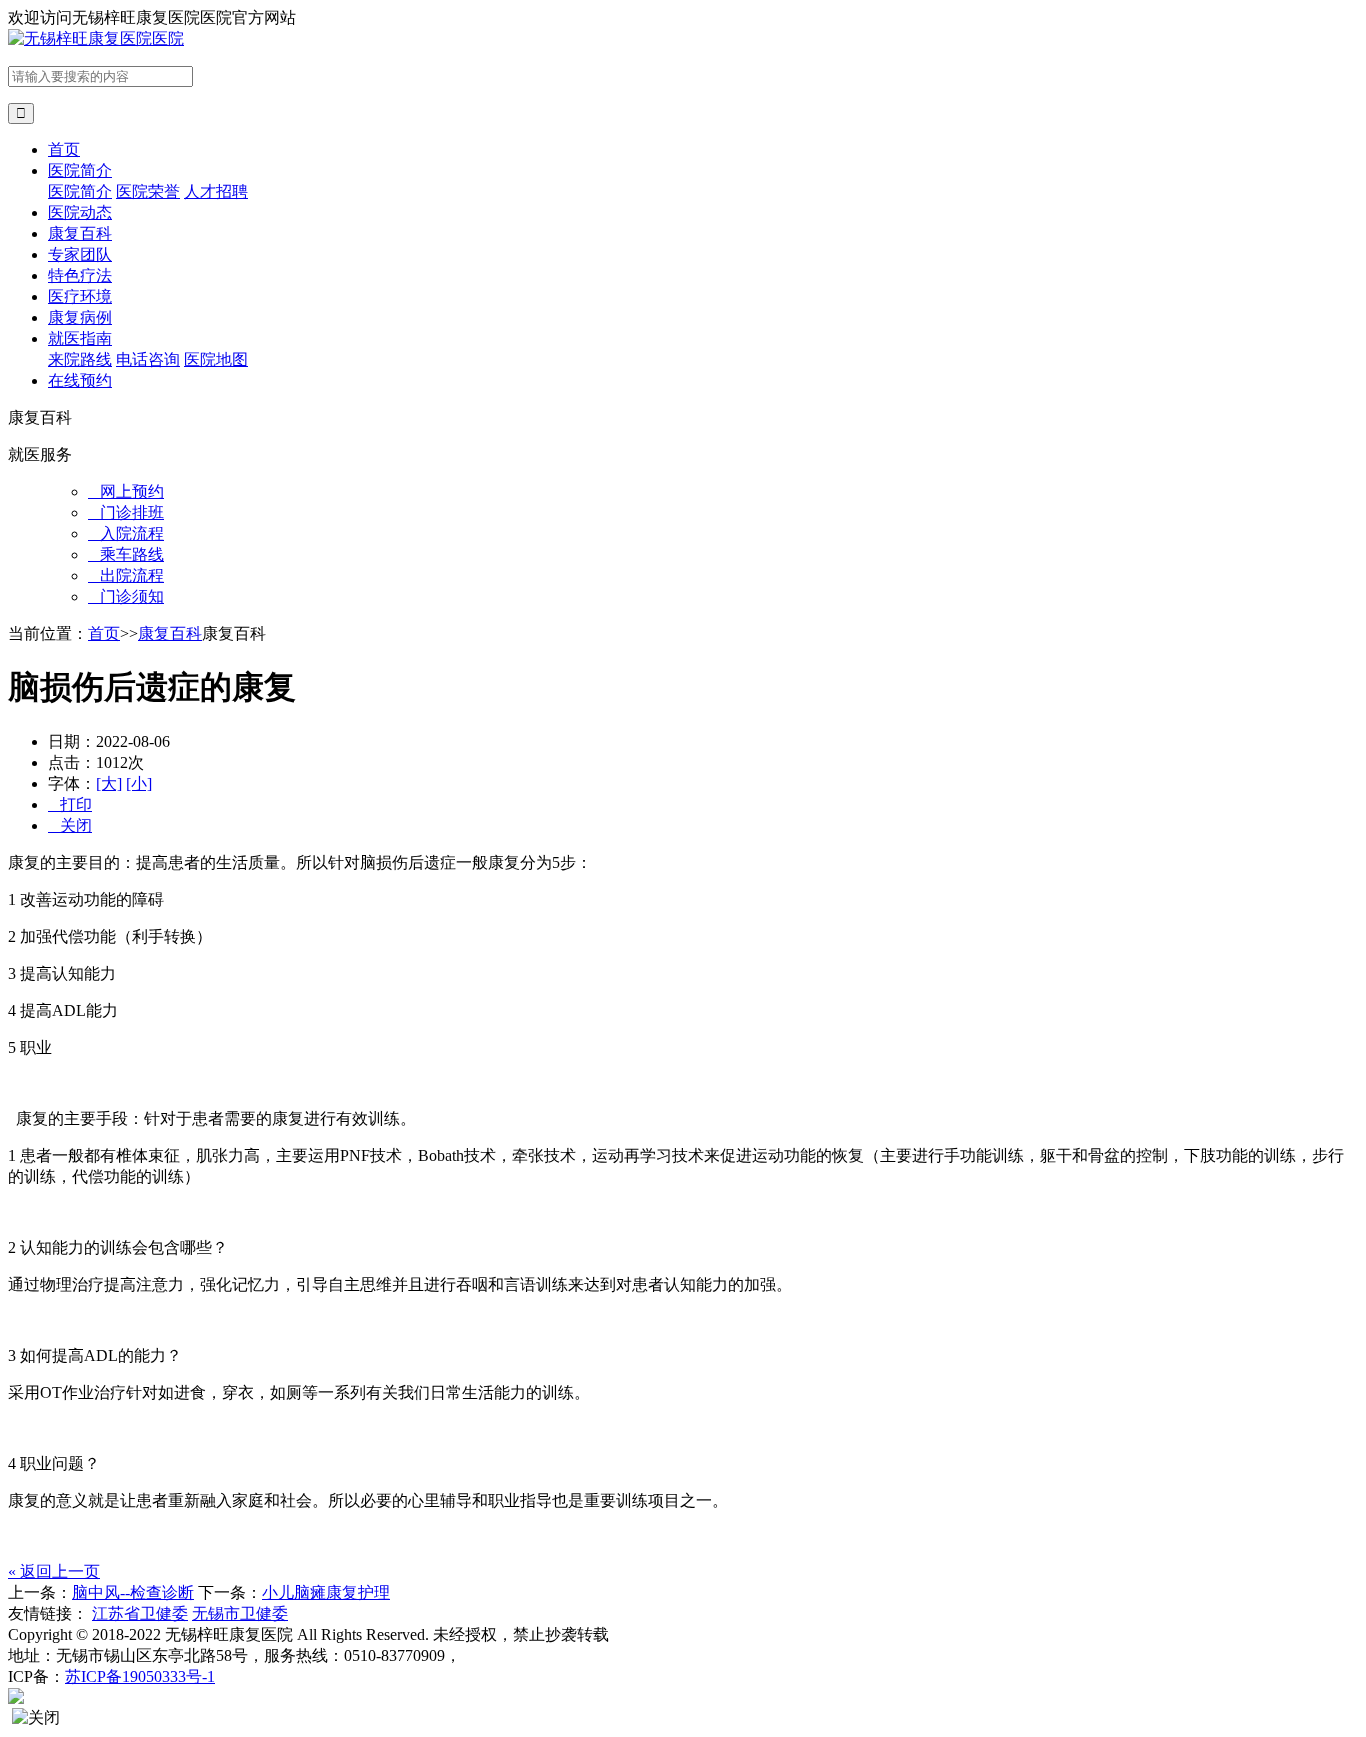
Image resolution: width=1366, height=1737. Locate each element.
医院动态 (80, 212)
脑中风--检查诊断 (133, 1592)
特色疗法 (80, 275)
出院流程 (126, 575)
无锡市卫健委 (240, 1613)
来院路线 (80, 359)
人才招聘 (216, 191)
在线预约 (80, 380)
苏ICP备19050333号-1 (140, 1676)
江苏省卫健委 (140, 1613)
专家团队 (80, 254)
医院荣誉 (148, 191)
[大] (109, 783)
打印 (70, 804)
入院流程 (126, 533)
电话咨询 (148, 359)
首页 (64, 149)
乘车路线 (126, 554)
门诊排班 (126, 512)
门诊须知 (126, 596)
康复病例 (80, 317)
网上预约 (126, 491)
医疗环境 (80, 296)
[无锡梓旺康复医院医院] (96, 38)
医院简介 (80, 170)
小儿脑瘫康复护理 (326, 1592)
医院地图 (216, 359)
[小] (139, 783)
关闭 (70, 825)
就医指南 (80, 338)
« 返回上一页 (54, 1571)
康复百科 (80, 233)
